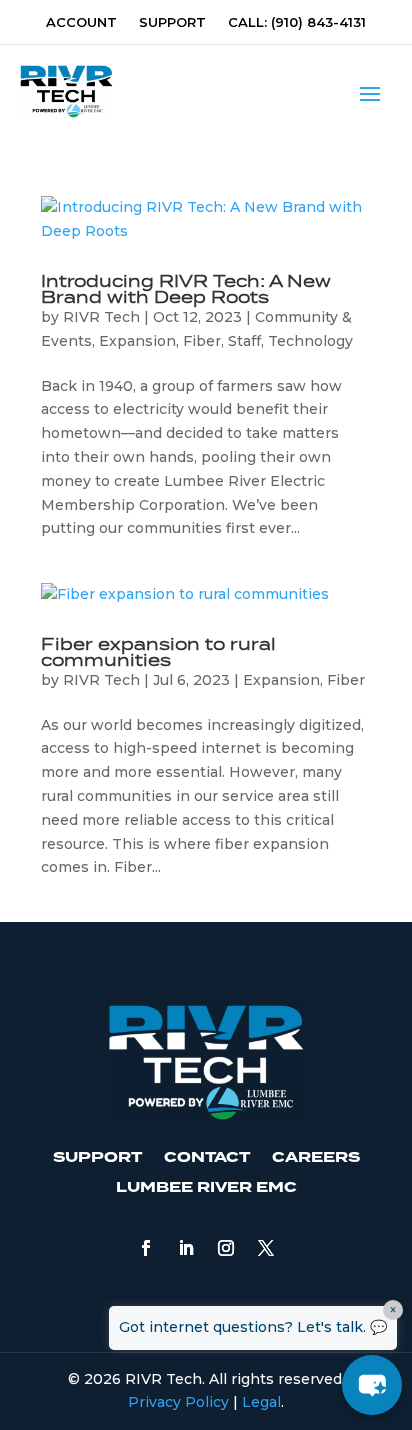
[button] (372, 1385)
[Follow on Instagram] (226, 1248)
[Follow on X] (266, 1248)
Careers (316, 1157)
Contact (207, 1157)
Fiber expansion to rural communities (158, 652)
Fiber (202, 341)
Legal (261, 1402)
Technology (310, 341)
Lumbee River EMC (206, 1187)
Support (172, 22)
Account (81, 22)
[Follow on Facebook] (146, 1248)
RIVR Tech (101, 317)
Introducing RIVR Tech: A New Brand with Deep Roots (186, 289)
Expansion (137, 341)
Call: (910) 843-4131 (297, 22)
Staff (244, 341)
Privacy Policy (178, 1402)
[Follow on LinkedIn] (186, 1248)
